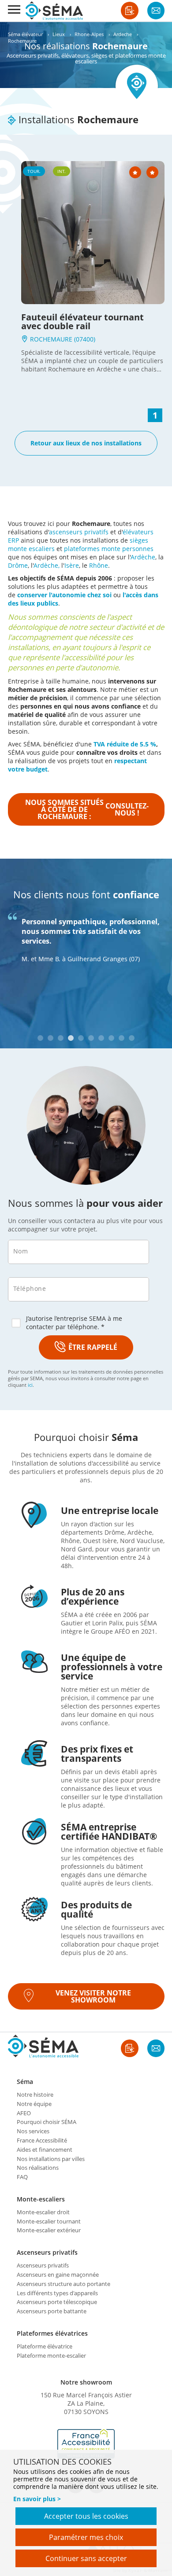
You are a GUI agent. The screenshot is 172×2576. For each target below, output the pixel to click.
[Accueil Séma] (54, 11)
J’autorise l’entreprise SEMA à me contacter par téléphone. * (74, 1323)
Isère (72, 565)
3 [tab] (61, 1038)
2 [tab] (50, 1038)
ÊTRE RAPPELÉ (93, 1347)
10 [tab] (132, 1038)
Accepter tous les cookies (86, 2516)
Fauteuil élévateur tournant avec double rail (82, 322)
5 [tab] (81, 1038)
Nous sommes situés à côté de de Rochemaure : (87, 809)
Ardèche (143, 557)
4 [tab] (71, 1038)
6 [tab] (91, 1038)
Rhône (99, 565)
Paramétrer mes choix (86, 2537)
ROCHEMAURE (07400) (62, 339)
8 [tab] (111, 1038)
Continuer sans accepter (86, 2558)
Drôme (18, 565)
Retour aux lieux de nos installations (86, 443)
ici (30, 1385)
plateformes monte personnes (109, 549)
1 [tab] (40, 1038)
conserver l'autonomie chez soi (64, 595)
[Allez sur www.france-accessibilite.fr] (86, 2444)
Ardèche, (47, 565)
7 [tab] (101, 1038)
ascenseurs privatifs (79, 532)
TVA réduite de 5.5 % (125, 744)
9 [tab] (122, 1038)
